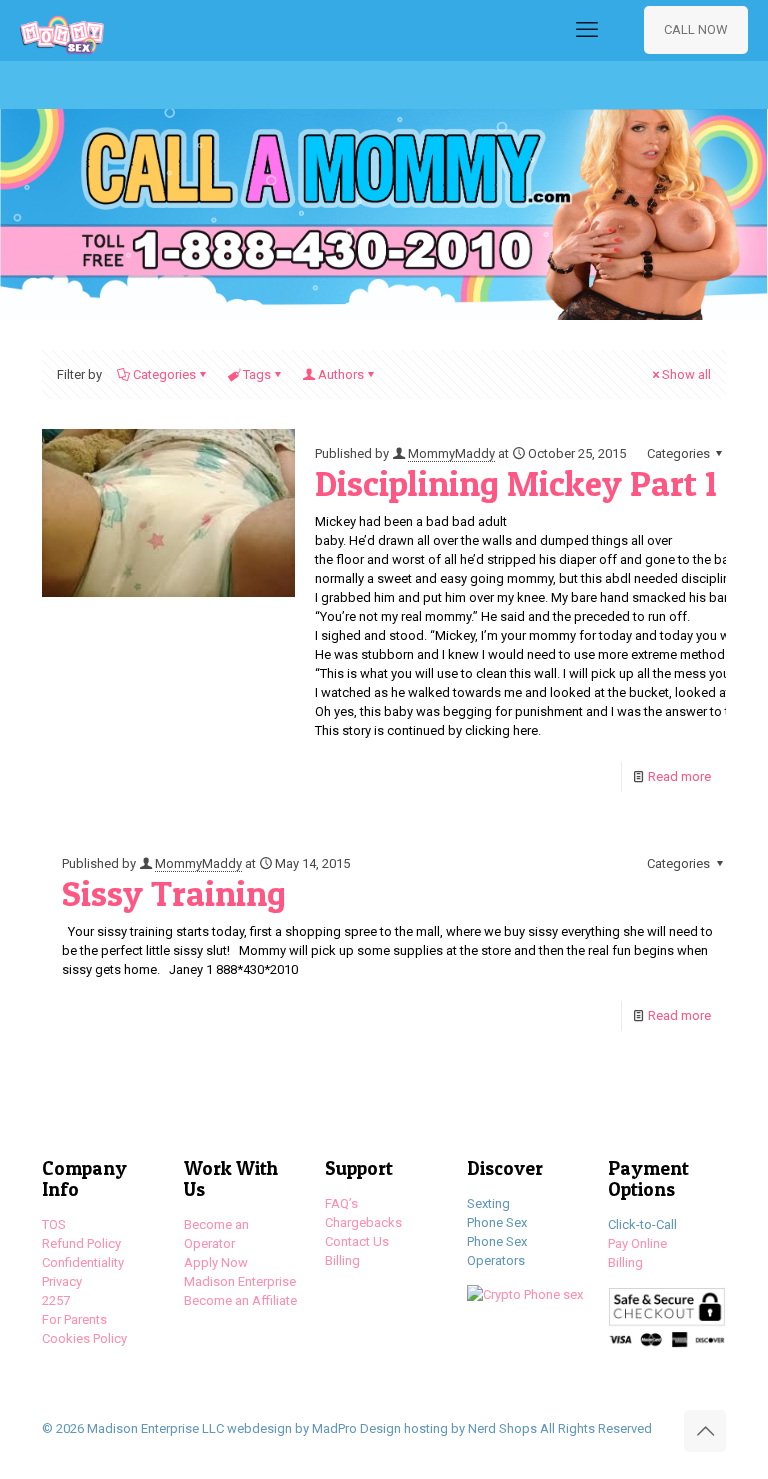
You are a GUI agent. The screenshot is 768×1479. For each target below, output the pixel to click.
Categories (164, 374)
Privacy (62, 1281)
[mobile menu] (587, 30)
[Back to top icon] (705, 1431)
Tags (257, 374)
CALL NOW (696, 29)
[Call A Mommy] (62, 30)
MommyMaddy (451, 453)
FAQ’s (341, 1203)
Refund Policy (81, 1243)
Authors (341, 374)
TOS (54, 1224)
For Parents (74, 1319)
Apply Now (216, 1262)
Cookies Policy (84, 1338)
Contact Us (357, 1241)
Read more (679, 776)
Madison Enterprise (240, 1281)
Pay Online (637, 1243)
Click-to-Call (642, 1224)
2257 (56, 1300)
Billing (342, 1260)
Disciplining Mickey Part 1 (516, 483)
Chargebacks (363, 1222)
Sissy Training (174, 893)
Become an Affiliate (240, 1300)
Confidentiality (83, 1262)
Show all (686, 374)
